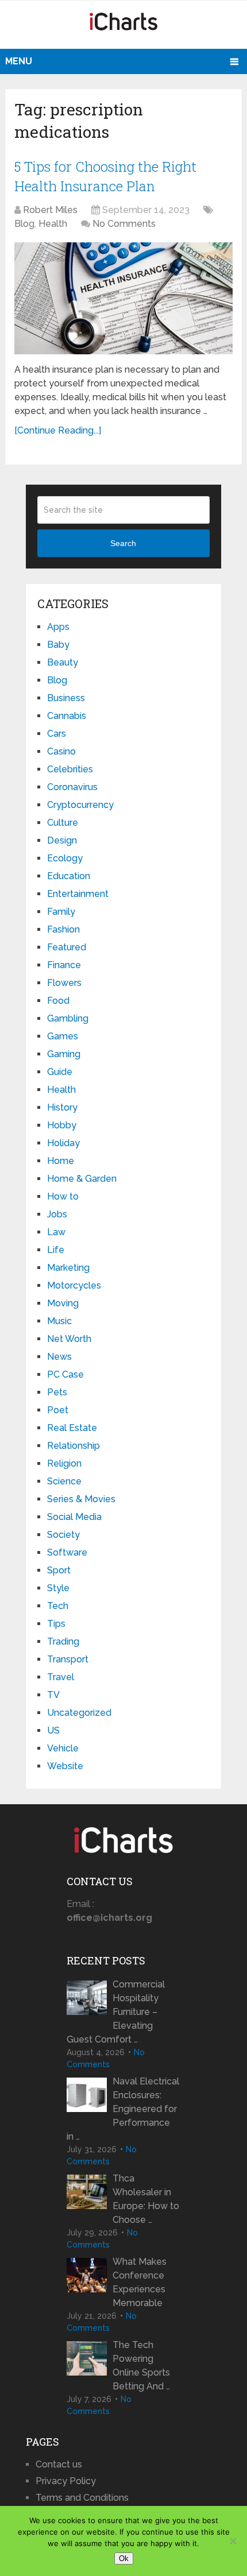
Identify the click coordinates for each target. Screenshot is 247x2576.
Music (59, 1321)
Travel (61, 1677)
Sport (59, 1570)
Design (62, 840)
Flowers (64, 983)
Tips (56, 1624)
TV (53, 1695)
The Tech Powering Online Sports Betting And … (141, 2366)
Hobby (62, 1125)
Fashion (63, 929)
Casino (61, 751)
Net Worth (69, 1339)
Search (123, 543)
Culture (63, 823)
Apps (58, 627)
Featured (67, 947)
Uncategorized (79, 1713)
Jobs (57, 1214)
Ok (124, 2558)
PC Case (65, 1374)
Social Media (74, 1517)
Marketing (68, 1268)
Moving (63, 1303)
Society (63, 1535)
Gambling (68, 1018)
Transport (68, 1659)
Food (58, 1001)
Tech (58, 1606)
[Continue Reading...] (58, 430)
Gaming (64, 1054)
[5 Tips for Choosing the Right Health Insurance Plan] (123, 298)
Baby (58, 645)
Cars (57, 734)
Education (69, 876)
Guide (60, 1072)
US (53, 1730)
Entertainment (78, 894)
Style (58, 1588)
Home (61, 1161)
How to (63, 1196)
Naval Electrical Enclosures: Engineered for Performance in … (123, 2109)
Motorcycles (74, 1285)
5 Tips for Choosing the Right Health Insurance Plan (105, 176)
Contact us (59, 2464)
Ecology (65, 858)
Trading (63, 1641)
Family (61, 912)
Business (66, 698)
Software (67, 1552)
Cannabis (67, 716)
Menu (19, 61)
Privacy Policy (66, 2481)
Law (56, 1232)
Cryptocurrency (80, 805)
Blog (24, 224)
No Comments (124, 224)
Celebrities (70, 769)
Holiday (63, 1143)
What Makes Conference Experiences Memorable (140, 2282)
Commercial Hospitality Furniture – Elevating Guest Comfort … (116, 2012)
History (62, 1107)
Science (64, 1481)
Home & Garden (82, 1179)
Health (53, 224)
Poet (58, 1410)
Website (65, 1766)
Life (56, 1250)
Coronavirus (72, 787)
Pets (57, 1392)
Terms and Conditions (82, 2498)
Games (63, 1036)
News (59, 1357)
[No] (233, 2541)
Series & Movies (81, 1499)
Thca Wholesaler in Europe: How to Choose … (146, 2199)
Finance (64, 965)
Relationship (74, 1446)
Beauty (63, 662)
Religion (64, 1463)
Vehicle (63, 1748)
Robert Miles (50, 210)
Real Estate (72, 1428)
